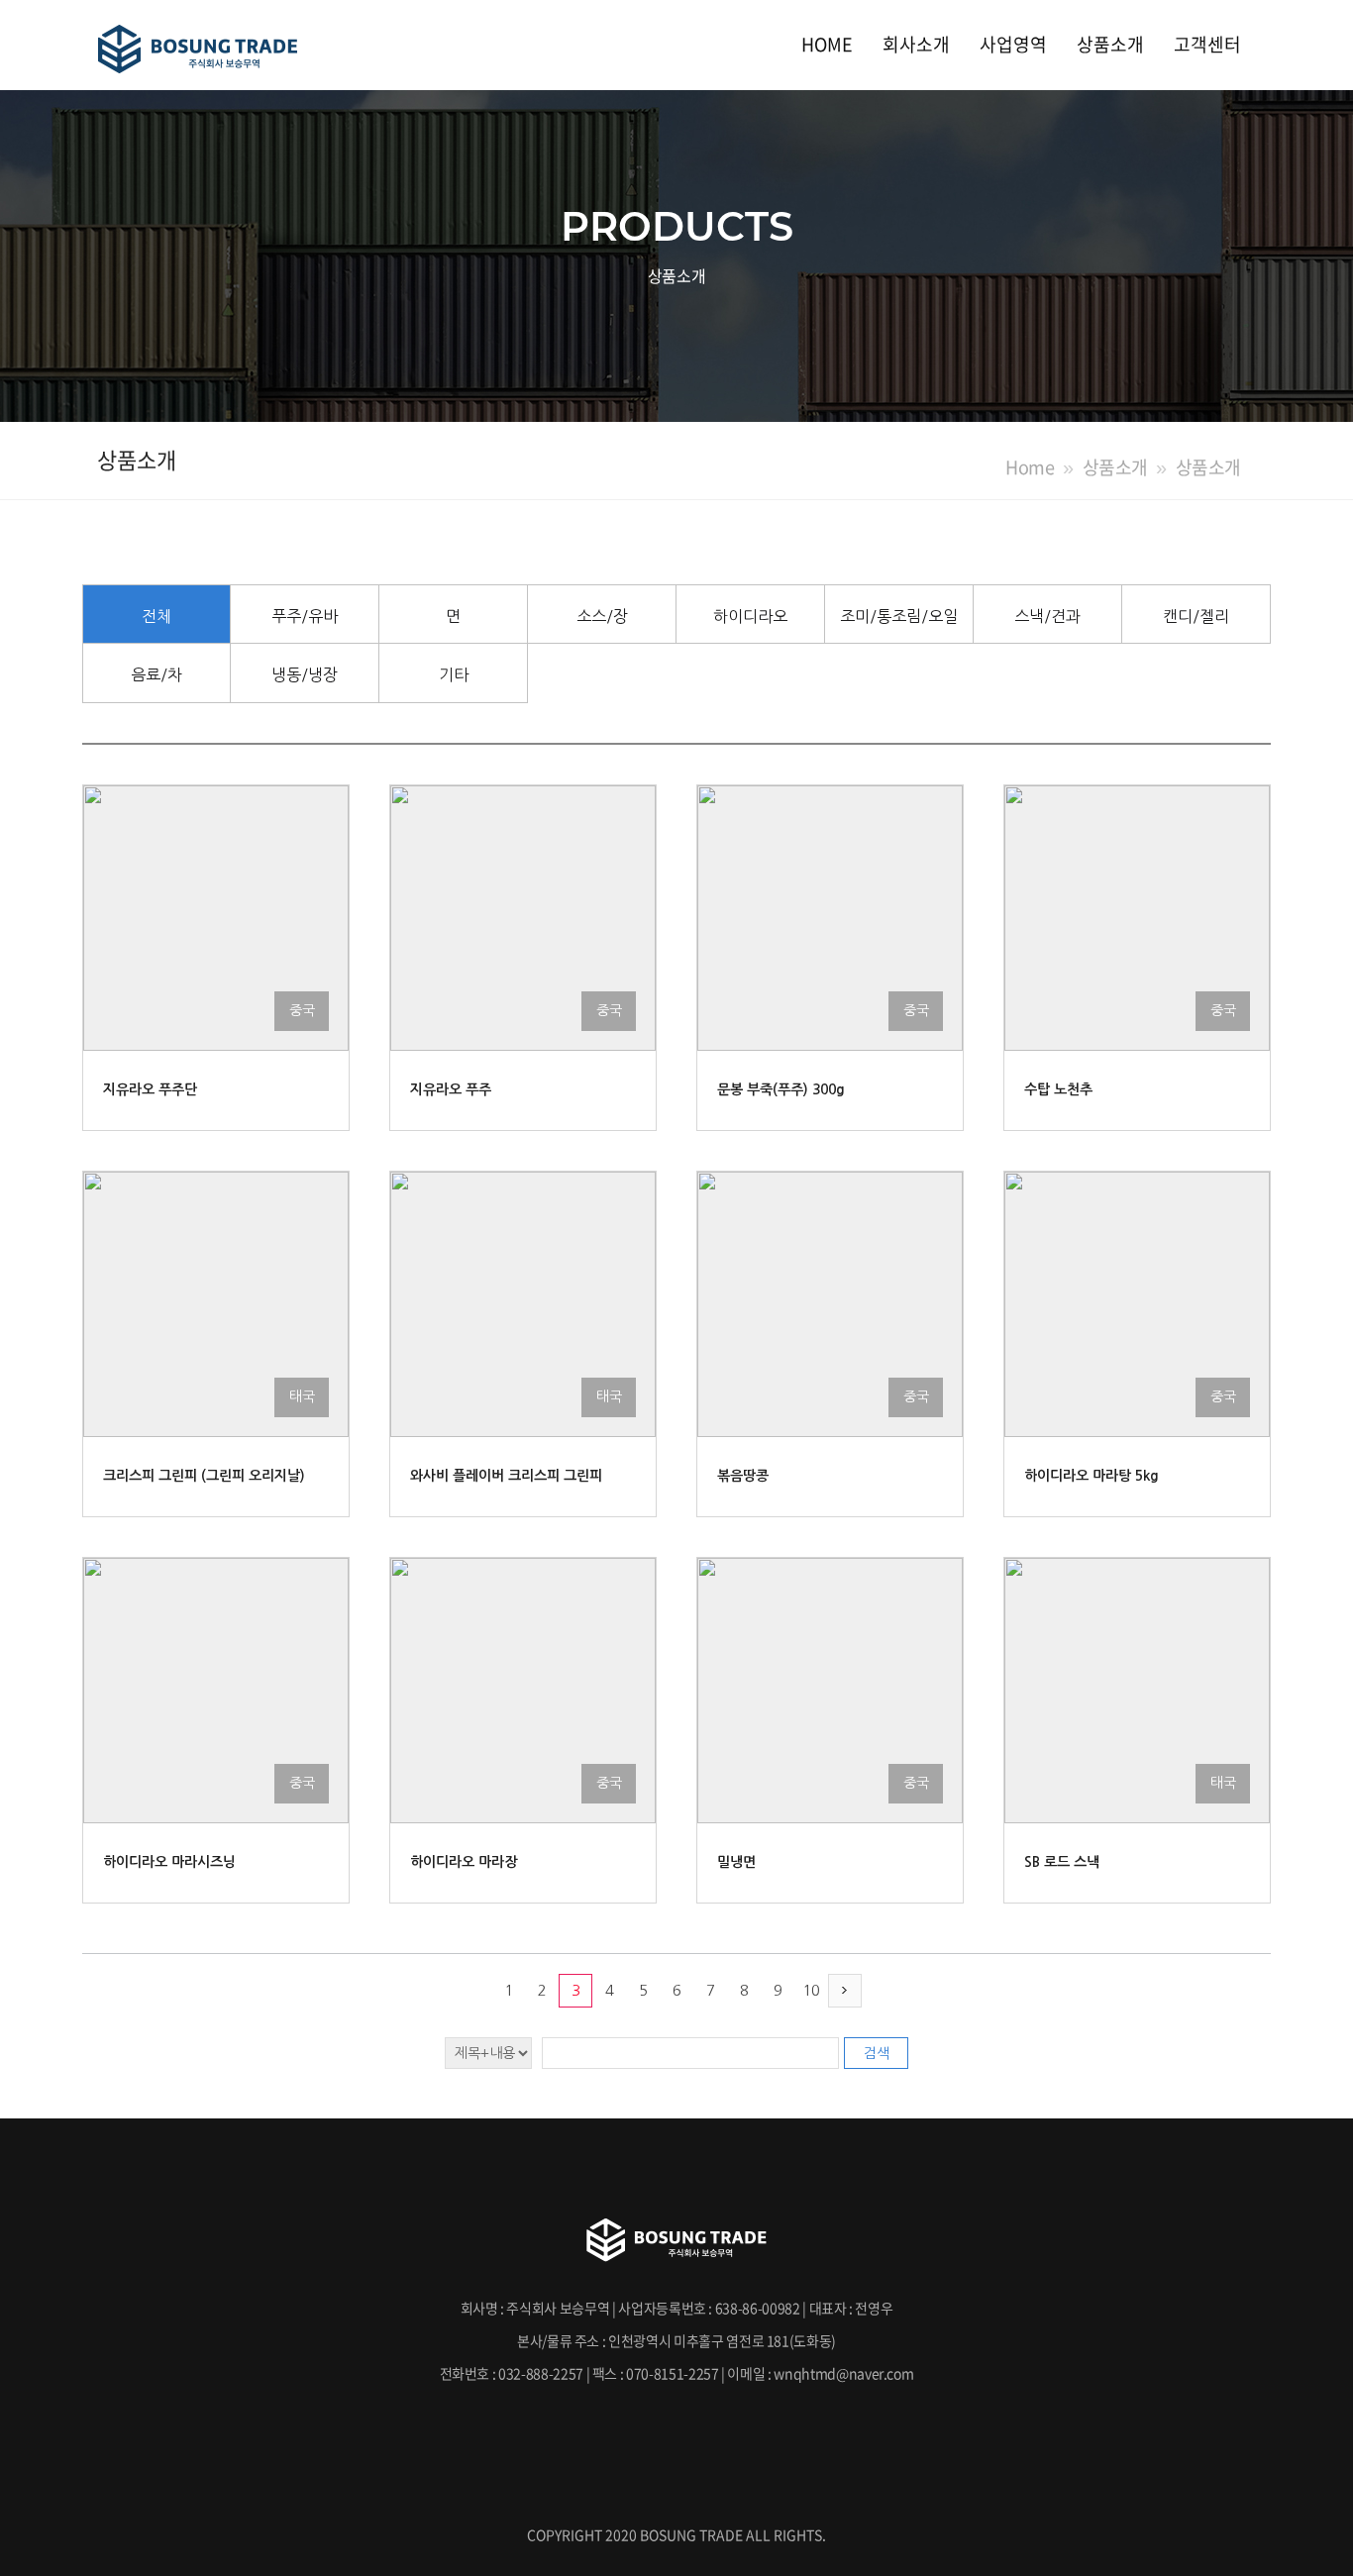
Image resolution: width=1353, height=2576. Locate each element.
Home (1030, 467)
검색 (877, 2053)
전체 (156, 616)
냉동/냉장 (305, 674)
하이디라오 (750, 616)
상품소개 (1110, 44)
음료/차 (156, 674)
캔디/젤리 (1196, 616)
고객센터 (1207, 44)
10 (811, 1990)
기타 (454, 674)
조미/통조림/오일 (899, 616)
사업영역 (1013, 44)
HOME (827, 44)
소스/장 (602, 616)
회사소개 (916, 44)
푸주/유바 (305, 616)
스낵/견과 (1047, 616)
